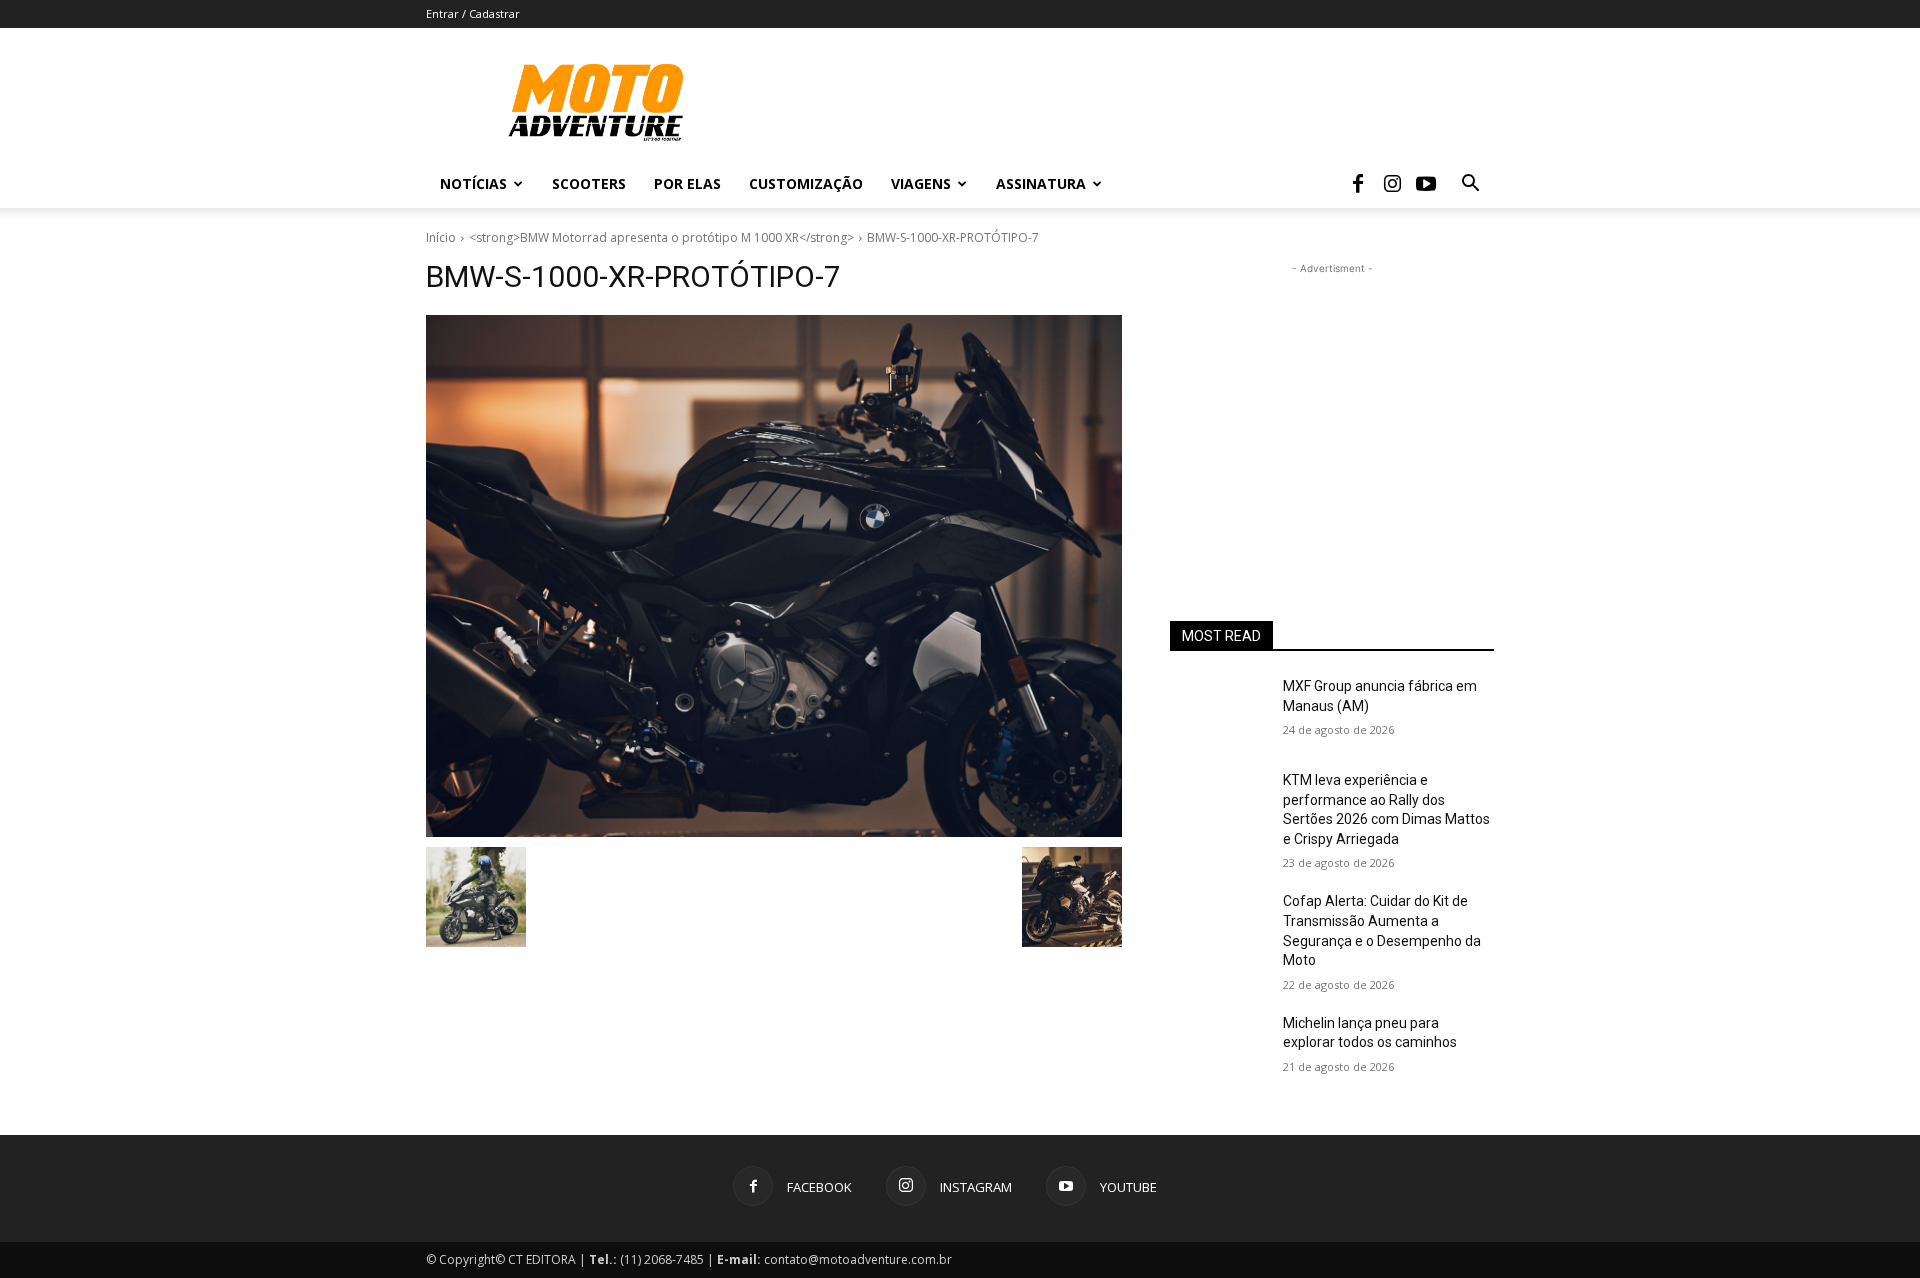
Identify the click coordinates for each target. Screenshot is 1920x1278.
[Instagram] (1392, 184)
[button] (1470, 185)
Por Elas (687, 183)
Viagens (921, 183)
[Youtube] (1426, 184)
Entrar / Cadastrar (473, 13)
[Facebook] (1358, 184)
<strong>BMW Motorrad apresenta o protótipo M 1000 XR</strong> (661, 237)
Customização (806, 183)
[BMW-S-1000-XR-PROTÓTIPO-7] (774, 576)
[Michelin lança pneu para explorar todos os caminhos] (1218, 1048)
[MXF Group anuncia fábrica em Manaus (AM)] (1218, 711)
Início (441, 237)
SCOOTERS (589, 183)
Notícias (473, 183)
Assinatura (1041, 183)
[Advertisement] (1332, 404)
